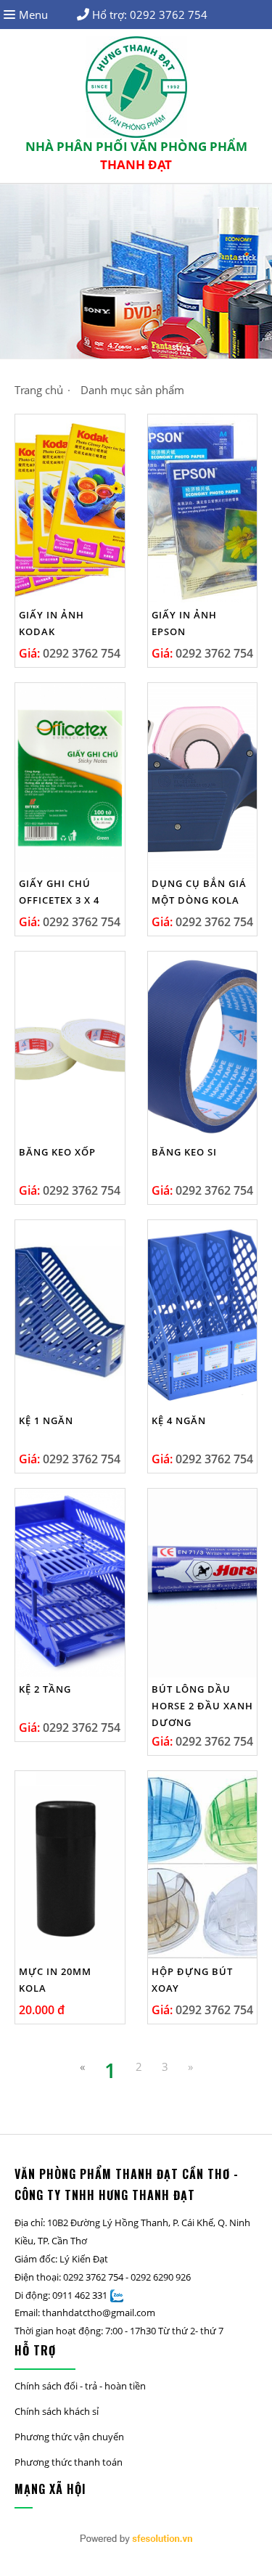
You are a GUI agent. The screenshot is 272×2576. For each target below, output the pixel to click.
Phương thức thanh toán (69, 2462)
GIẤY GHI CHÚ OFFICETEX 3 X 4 (59, 892)
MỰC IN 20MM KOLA (55, 1980)
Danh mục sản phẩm (132, 390)
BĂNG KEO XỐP (57, 1152)
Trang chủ (39, 390)
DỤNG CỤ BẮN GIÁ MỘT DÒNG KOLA (199, 892)
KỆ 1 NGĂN (46, 1420)
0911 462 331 (80, 2295)
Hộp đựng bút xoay (192, 1980)
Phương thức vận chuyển (69, 2437)
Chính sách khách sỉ (57, 2411)
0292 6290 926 (161, 2277)
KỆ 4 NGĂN (179, 1420)
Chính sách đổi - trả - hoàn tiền (80, 2386)
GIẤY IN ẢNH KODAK (51, 623)
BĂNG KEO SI (184, 1152)
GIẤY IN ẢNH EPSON (184, 623)
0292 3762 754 (169, 15)
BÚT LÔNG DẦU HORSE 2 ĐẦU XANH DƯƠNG (202, 1706)
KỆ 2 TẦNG (45, 1689)
